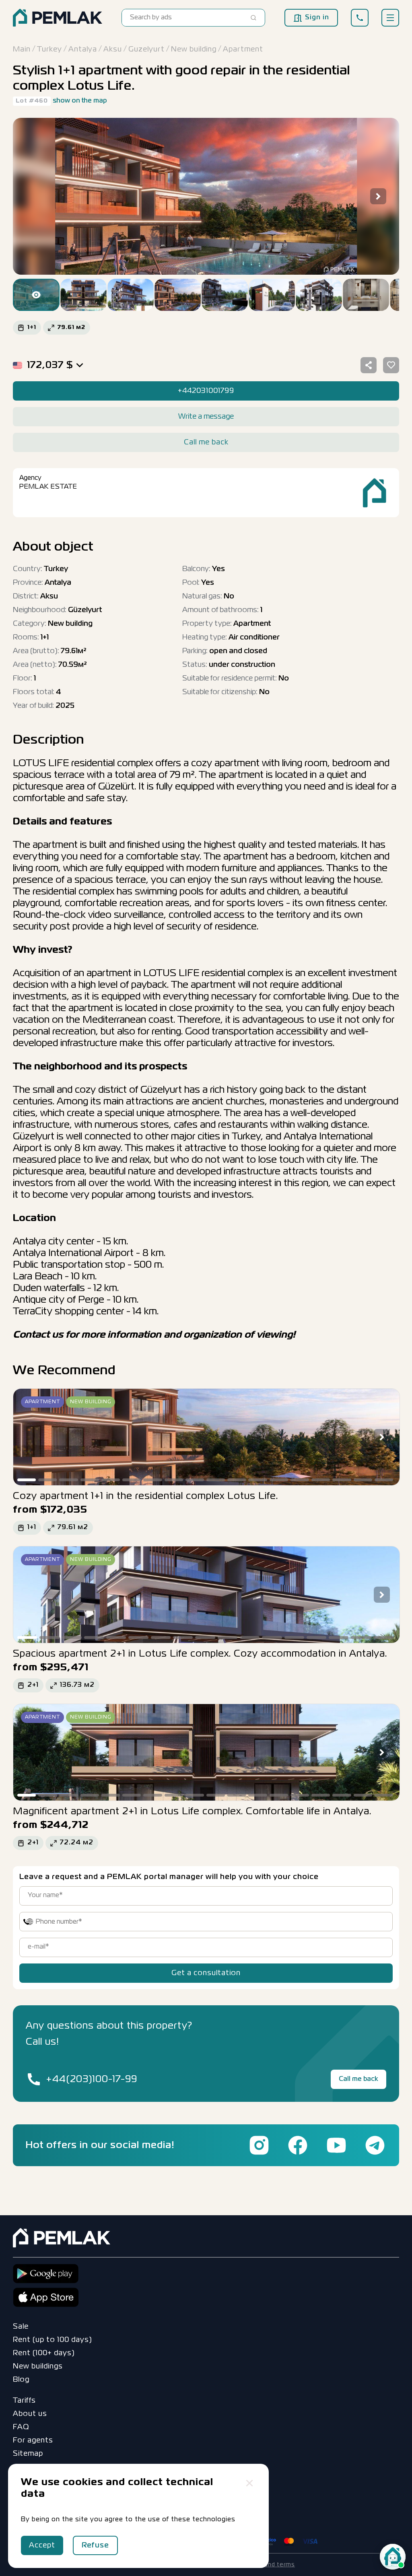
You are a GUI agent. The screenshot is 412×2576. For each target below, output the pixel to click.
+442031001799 (206, 391)
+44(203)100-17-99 (92, 2080)
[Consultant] (393, 2557)
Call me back (358, 2079)
